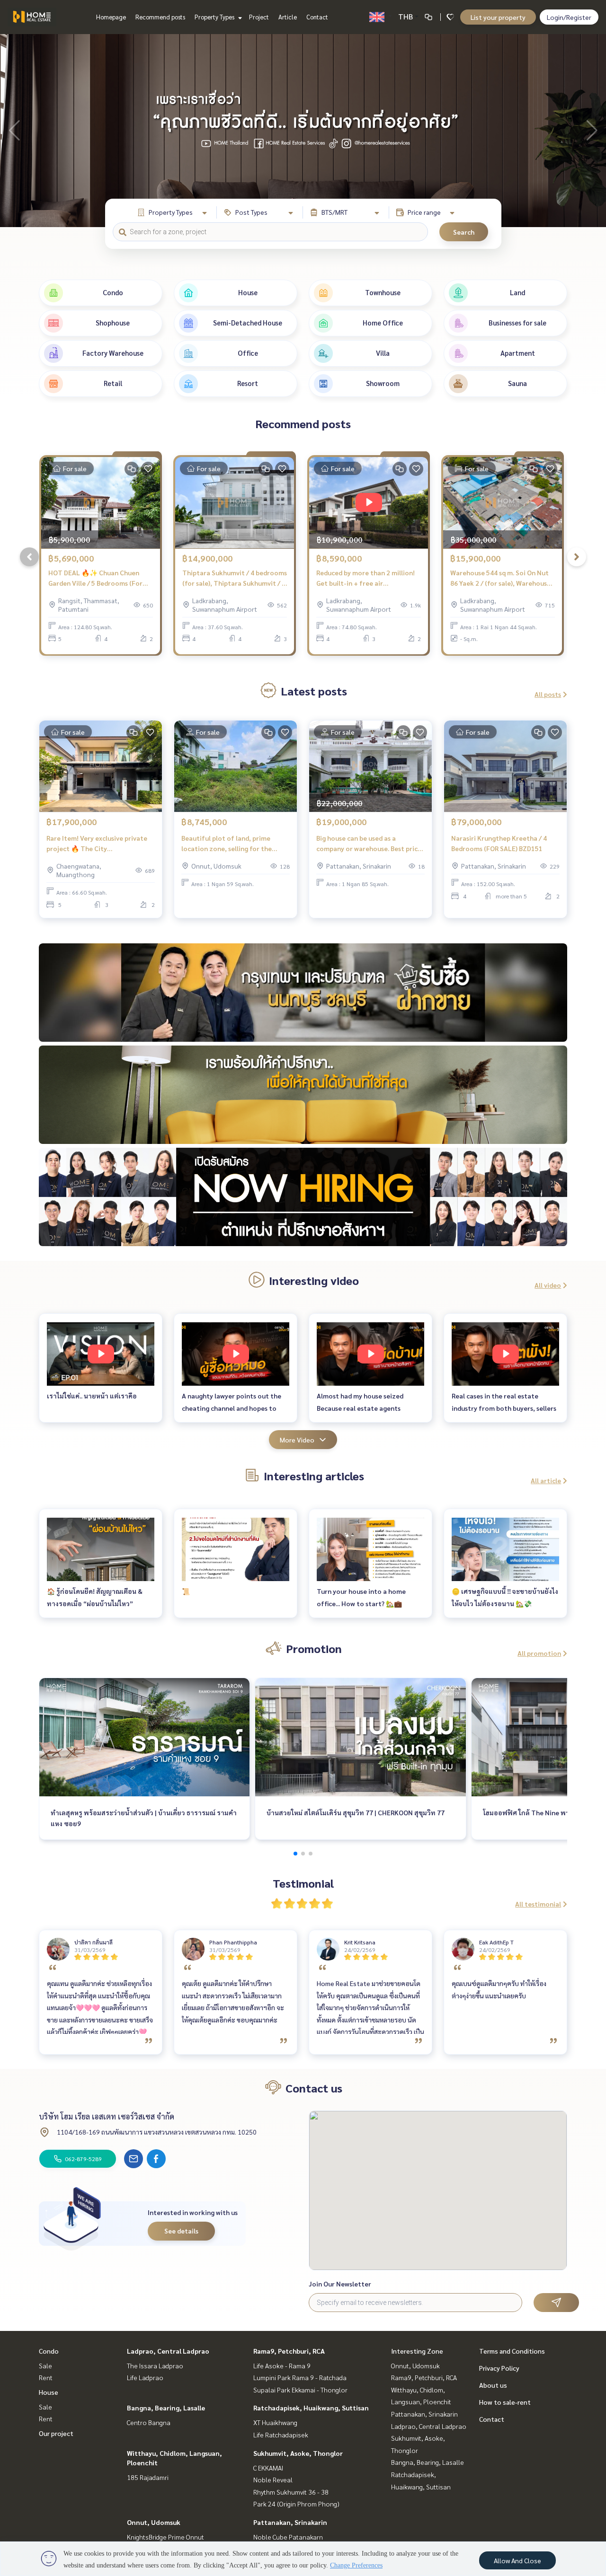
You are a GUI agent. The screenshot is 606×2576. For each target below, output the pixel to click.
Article (288, 17)
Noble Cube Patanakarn (288, 2537)
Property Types (215, 17)
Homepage (111, 17)
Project (259, 17)
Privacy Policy (499, 2368)
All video (548, 1285)
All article (546, 1480)
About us (493, 2385)
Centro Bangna (149, 2422)
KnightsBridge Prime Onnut (165, 2537)
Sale (45, 2365)
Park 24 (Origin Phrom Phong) (296, 2504)
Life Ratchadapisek (281, 2435)
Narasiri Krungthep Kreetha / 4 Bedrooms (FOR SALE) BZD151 (499, 843)
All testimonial (538, 1904)
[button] (592, 131)
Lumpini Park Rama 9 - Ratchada (300, 2377)
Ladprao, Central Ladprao (168, 2351)
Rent (46, 2377)
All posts (548, 694)
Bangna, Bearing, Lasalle (166, 2408)
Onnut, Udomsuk (154, 2522)
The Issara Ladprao (155, 2365)
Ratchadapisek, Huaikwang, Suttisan (311, 2408)
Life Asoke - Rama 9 (282, 2365)
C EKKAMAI (268, 2468)
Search (464, 232)
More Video (297, 1440)
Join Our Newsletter (340, 2284)
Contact (317, 17)
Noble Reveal (273, 2479)
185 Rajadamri (148, 2477)
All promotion (539, 1653)
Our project (56, 2433)
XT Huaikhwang (275, 2422)
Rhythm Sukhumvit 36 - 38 (291, 2492)
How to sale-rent (505, 2402)
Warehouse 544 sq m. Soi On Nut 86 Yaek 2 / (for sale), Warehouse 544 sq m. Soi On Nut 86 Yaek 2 (500, 578)
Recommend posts (160, 17)
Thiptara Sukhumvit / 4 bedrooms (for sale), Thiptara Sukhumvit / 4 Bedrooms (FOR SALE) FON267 (235, 578)
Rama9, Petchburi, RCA (289, 2351)
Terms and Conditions (512, 2351)
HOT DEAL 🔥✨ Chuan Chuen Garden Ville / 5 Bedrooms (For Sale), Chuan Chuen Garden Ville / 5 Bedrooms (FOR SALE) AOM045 (99, 578)
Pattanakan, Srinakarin (290, 2522)
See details (181, 2231)
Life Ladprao (145, 2377)
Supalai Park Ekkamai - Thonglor (300, 2390)
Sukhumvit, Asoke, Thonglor (298, 2453)
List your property (498, 17)
